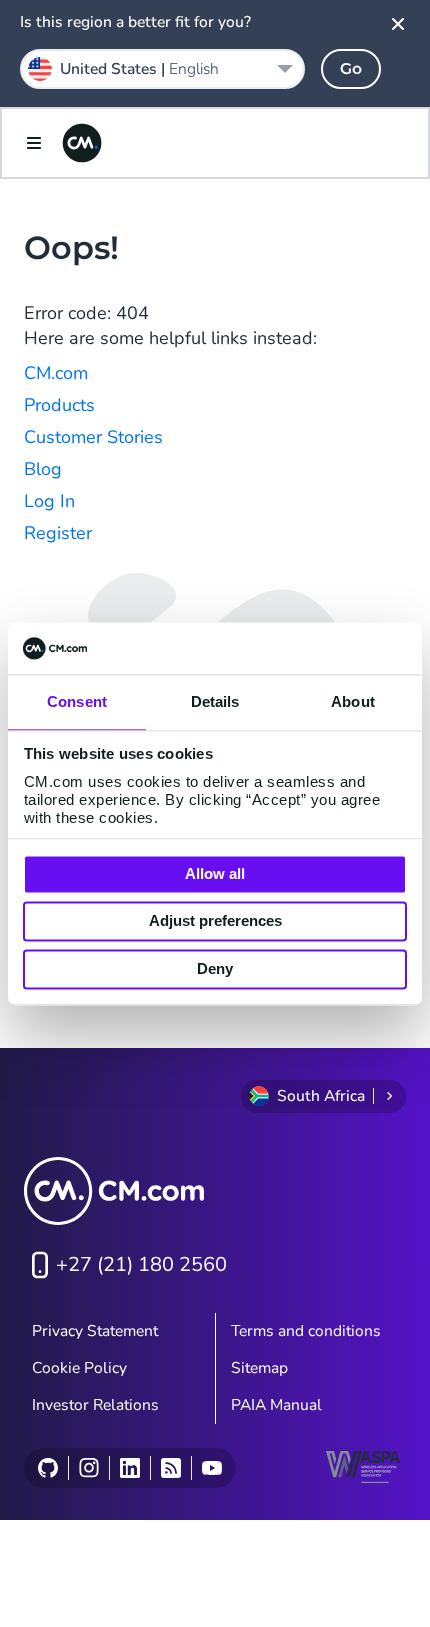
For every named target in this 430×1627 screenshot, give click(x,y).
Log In (49, 501)
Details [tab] (215, 701)
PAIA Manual (276, 1405)
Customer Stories (93, 437)
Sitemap (259, 1368)
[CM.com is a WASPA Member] (366, 1467)
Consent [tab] (77, 701)
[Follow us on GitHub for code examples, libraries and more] (48, 1468)
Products (59, 405)
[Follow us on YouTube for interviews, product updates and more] (211, 1468)
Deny (215, 968)
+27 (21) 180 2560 (141, 1264)
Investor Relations (95, 1405)
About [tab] (353, 701)
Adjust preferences (215, 921)
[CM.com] (82, 143)
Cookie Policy (79, 1368)
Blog (43, 469)
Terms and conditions (306, 1331)
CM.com (56, 373)
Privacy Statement (95, 1331)
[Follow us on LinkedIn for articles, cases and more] (129, 1468)
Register (58, 533)
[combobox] (162, 69)
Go (351, 68)
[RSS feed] (170, 1468)
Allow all (215, 873)
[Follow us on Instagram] (88, 1468)
